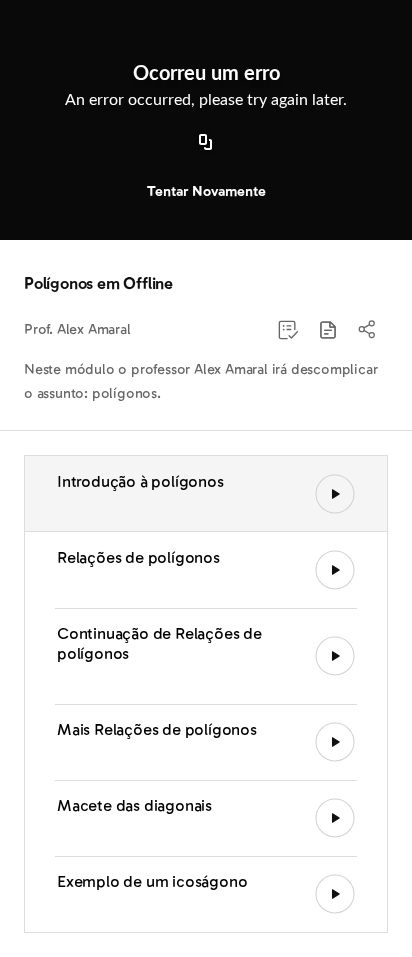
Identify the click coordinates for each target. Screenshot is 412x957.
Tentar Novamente (206, 191)
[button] (328, 330)
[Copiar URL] (206, 143)
